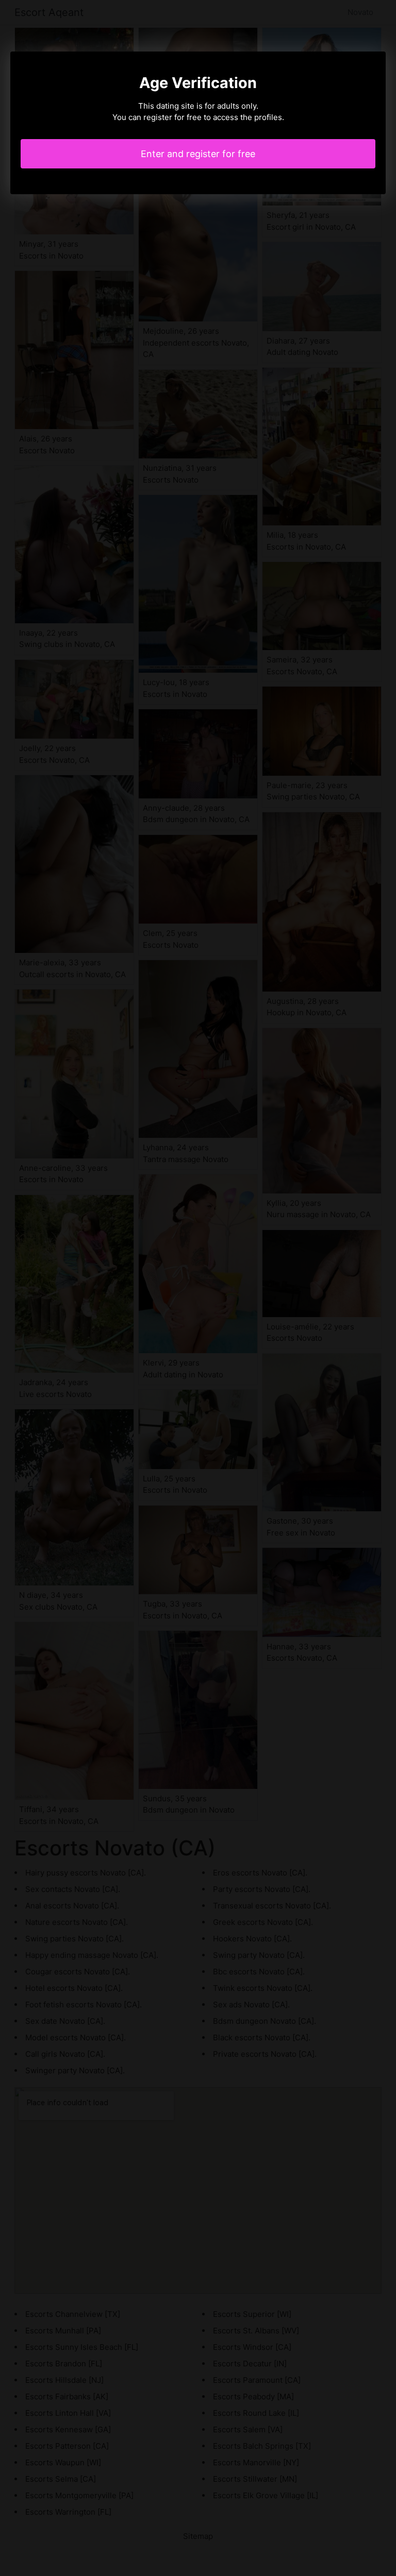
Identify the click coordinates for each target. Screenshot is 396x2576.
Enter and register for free (198, 154)
